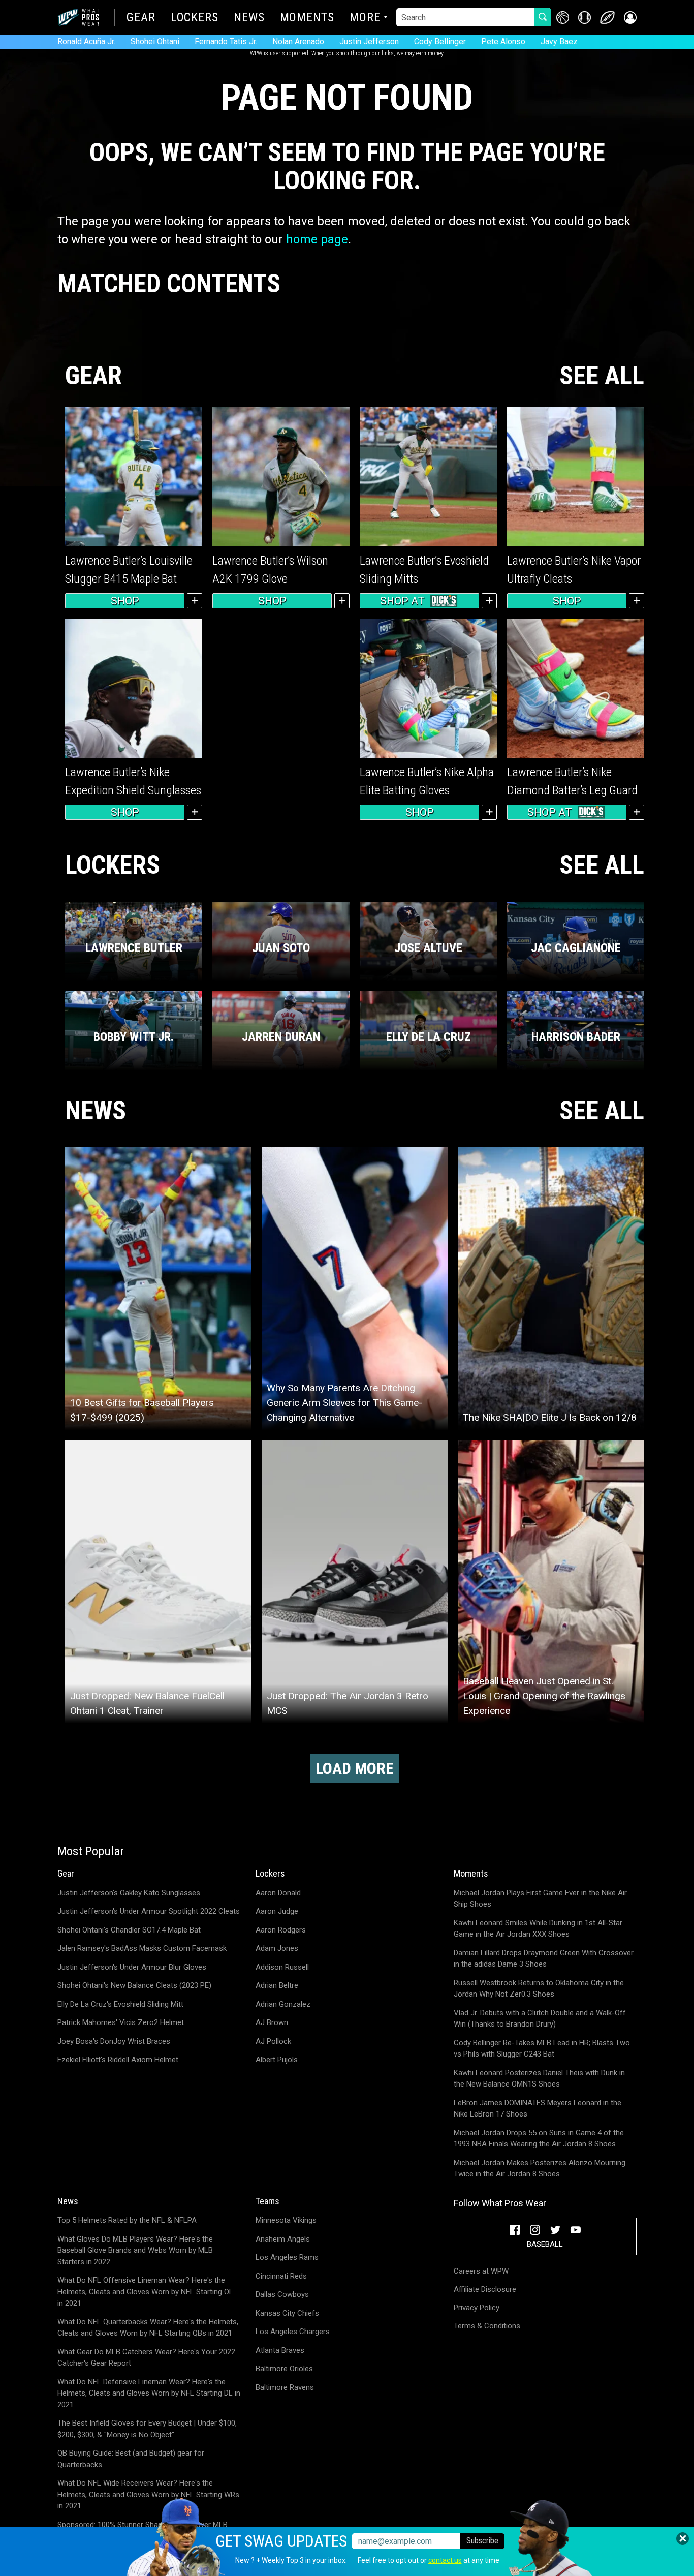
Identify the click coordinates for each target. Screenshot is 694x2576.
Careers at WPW (481, 2271)
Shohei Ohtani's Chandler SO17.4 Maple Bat (129, 1930)
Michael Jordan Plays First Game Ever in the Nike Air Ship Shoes (540, 1899)
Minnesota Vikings (286, 2220)
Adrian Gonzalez (283, 2004)
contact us (445, 2560)
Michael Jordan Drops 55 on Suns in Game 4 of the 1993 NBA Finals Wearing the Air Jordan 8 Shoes (539, 2139)
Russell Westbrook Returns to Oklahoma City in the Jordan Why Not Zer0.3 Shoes (539, 1989)
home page (317, 239)
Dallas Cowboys (282, 2294)
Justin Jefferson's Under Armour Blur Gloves (132, 1967)
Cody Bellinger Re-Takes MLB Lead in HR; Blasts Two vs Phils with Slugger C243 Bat (542, 2049)
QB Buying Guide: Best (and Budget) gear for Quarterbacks (131, 2459)
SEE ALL (602, 376)
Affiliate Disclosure (485, 2289)
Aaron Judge (277, 1911)
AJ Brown (272, 2022)
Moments (307, 18)
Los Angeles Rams (287, 2257)
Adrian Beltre (277, 1985)
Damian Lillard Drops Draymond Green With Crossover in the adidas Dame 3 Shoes (544, 1959)
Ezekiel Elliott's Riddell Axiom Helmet (118, 2060)
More (365, 18)
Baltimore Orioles (284, 2369)
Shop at (402, 601)
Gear (141, 18)
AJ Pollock (273, 2041)
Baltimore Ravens (285, 2387)
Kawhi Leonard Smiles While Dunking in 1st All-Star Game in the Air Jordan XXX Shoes (538, 1929)
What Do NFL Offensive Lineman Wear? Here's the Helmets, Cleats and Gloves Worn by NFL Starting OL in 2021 (145, 2292)
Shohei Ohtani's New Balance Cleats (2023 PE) (134, 1985)
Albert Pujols (277, 2060)
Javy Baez (559, 41)
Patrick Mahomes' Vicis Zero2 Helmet (121, 2022)
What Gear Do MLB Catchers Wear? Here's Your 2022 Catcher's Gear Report (146, 2358)
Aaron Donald (278, 1893)
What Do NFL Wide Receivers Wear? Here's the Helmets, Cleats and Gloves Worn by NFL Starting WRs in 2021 (148, 2494)
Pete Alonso (503, 41)
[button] (630, 18)
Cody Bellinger (440, 41)
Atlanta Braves (280, 2350)
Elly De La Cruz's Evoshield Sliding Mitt (120, 2004)
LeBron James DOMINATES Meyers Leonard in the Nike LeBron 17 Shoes (538, 2109)
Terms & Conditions (487, 2326)
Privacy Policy (477, 2308)
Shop (125, 601)
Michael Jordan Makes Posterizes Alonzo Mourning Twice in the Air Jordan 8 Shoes (540, 2169)
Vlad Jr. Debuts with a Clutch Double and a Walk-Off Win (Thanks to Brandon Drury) (540, 2019)
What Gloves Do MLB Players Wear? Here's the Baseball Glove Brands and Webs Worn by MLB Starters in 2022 (135, 2250)
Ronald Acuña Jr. (86, 41)
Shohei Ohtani (155, 41)
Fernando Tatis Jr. (226, 41)
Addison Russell (282, 1967)
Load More (355, 1768)
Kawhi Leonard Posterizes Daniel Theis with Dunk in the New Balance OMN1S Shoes (539, 2079)
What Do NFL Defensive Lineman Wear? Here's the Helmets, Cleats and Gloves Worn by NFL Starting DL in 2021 (149, 2393)
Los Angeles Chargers (293, 2332)
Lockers (195, 18)
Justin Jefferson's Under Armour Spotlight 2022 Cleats (149, 1911)
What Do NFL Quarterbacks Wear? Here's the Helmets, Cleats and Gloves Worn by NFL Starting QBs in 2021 (148, 2328)
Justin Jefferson (369, 41)
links (388, 53)
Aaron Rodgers (281, 1930)
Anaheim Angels (283, 2239)
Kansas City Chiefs (287, 2313)
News (249, 18)
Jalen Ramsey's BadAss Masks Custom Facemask (142, 1948)
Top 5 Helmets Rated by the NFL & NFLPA (127, 2220)
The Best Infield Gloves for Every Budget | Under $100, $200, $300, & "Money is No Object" (147, 2429)
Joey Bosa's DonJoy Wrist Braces (114, 2041)
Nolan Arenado (298, 41)
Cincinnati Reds (281, 2276)
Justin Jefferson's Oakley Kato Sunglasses (129, 1893)
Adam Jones (277, 1948)
